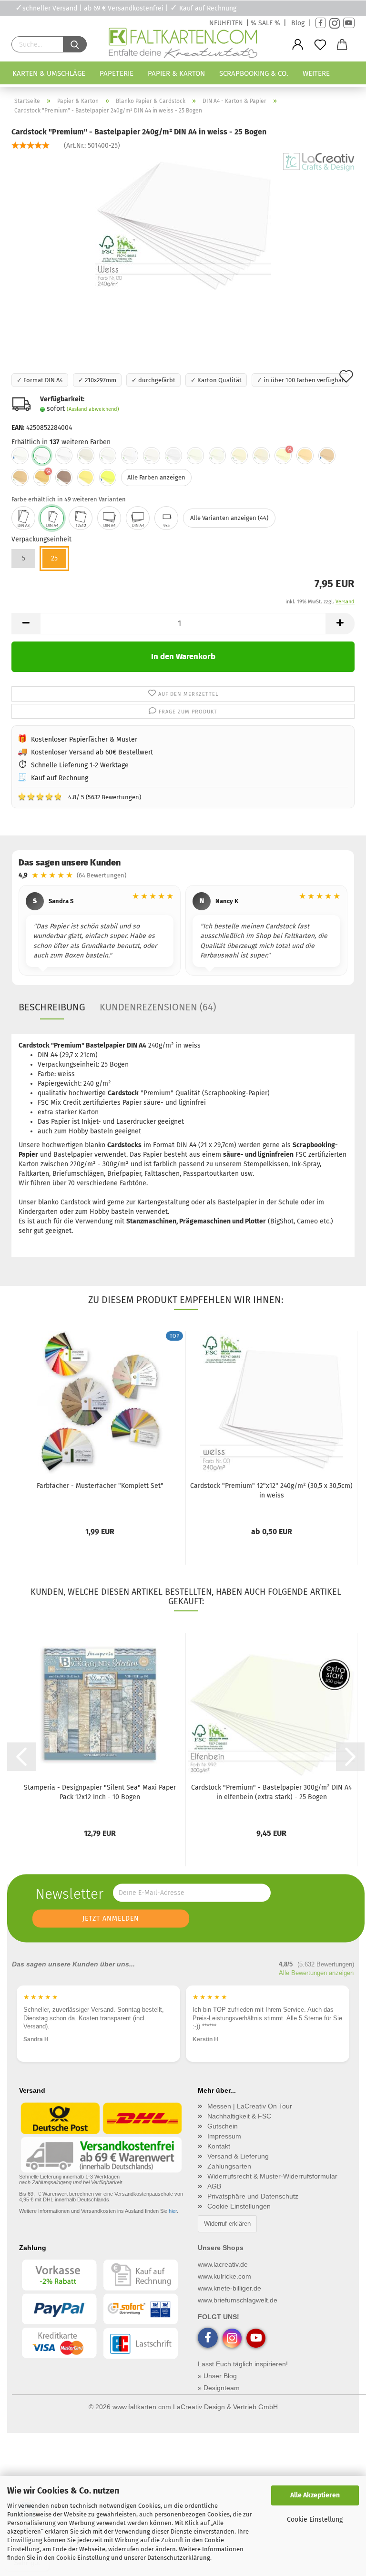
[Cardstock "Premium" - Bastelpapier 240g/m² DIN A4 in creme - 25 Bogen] (305, 456)
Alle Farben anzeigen (156, 477)
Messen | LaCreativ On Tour (250, 2106)
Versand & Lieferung (238, 2156)
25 (54, 558)
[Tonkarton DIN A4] (138, 518)
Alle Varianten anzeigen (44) (229, 518)
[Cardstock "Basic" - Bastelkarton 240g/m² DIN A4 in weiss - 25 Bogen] (20, 456)
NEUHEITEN (226, 23)
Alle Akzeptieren (315, 2495)
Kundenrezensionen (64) (158, 1007)
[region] (183, 932)
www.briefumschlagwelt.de (238, 2300)
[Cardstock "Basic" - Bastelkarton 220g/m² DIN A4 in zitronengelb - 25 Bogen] (108, 478)
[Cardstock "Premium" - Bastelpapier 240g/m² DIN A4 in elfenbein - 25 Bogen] (195, 456)
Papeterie (117, 73)
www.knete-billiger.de (229, 2288)
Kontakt (219, 2146)
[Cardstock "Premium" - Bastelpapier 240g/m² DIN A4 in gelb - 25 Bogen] (86, 478)
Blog (298, 23)
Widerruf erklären (227, 2224)
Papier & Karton (176, 73)
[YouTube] (349, 23)
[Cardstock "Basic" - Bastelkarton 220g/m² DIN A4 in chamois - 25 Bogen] (327, 456)
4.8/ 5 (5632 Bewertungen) (79, 796)
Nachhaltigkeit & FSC (239, 2116)
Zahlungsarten (229, 2166)
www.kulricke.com (224, 2276)
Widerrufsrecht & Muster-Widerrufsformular (272, 2176)
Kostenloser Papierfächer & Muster (84, 739)
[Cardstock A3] (23, 518)
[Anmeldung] (298, 45)
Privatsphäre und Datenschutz (253, 2196)
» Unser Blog (217, 2376)
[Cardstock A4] (52, 518)
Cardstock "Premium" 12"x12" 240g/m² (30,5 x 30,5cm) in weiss (271, 1491)
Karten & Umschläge (49, 73)
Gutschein (223, 2126)
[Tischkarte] (166, 518)
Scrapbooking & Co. (254, 73)
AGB (214, 2186)
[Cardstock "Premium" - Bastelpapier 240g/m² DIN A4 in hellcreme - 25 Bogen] (261, 456)
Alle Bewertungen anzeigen (316, 1973)
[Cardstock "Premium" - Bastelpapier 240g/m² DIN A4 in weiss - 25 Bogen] (183, 224)
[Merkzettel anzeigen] (320, 45)
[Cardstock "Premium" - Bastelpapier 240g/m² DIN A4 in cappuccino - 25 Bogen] (20, 478)
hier (173, 2211)
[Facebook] (321, 23)
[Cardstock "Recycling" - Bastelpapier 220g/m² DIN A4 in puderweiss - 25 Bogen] (108, 456)
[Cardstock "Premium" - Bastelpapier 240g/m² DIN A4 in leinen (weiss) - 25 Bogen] (173, 456)
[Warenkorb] (342, 45)
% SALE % (265, 23)
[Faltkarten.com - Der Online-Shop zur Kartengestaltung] (183, 45)
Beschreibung (52, 1007)
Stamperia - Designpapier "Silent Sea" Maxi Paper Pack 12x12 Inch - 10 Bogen (100, 1792)
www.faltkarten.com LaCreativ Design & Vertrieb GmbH (195, 2407)
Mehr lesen (207, 2038)
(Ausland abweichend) (93, 409)
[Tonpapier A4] (109, 518)
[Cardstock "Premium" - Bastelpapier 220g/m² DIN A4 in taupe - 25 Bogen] (64, 478)
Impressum (224, 2136)
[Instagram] (335, 23)
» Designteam (219, 2388)
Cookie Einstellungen (239, 2206)
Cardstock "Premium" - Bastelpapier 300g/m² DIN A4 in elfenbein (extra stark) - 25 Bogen (271, 1792)
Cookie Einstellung (315, 2520)
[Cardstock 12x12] (81, 518)
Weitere (316, 73)
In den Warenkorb (183, 657)
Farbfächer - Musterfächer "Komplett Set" (100, 1486)
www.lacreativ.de (223, 2264)
